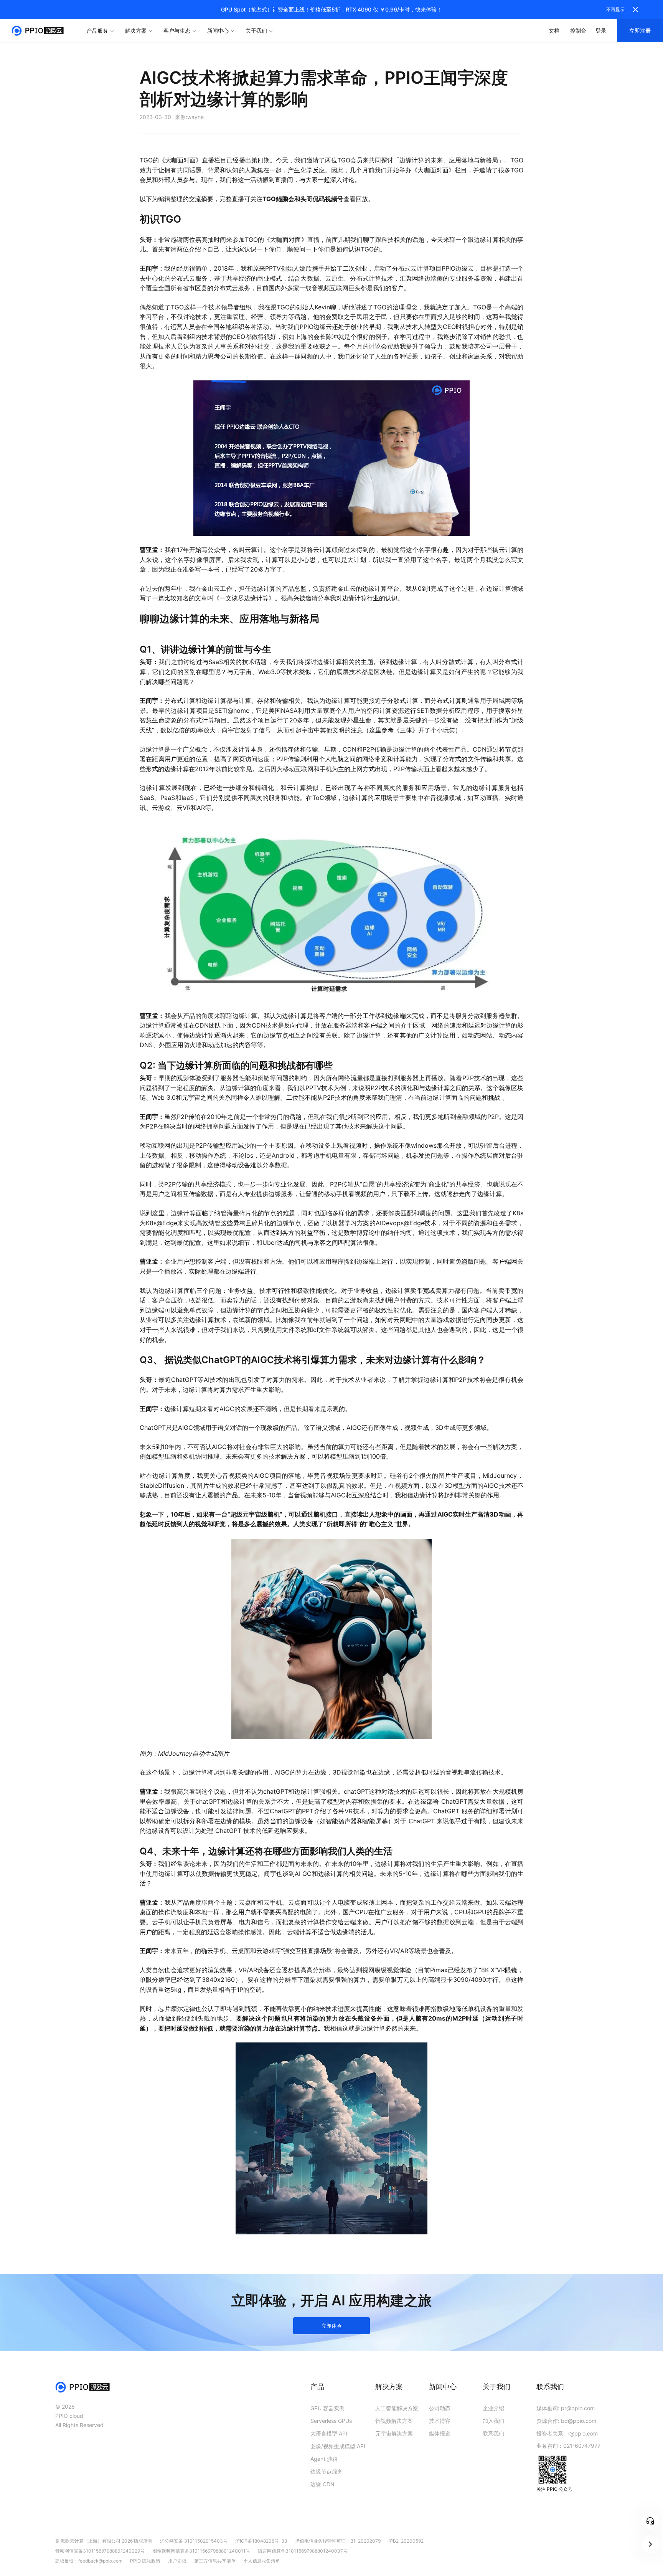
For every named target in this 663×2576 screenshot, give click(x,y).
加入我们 (493, 2421)
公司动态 (440, 2408)
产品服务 (97, 31)
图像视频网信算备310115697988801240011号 (201, 2551)
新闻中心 (218, 31)
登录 (601, 31)
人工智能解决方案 (397, 2408)
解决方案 (136, 31)
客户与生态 (177, 31)
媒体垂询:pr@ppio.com (566, 2408)
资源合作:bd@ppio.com (566, 2421)
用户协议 (177, 2561)
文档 (554, 31)
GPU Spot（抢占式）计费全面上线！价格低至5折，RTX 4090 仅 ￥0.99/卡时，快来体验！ (331, 9)
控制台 (578, 31)
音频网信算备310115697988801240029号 (100, 2551)
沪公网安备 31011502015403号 (194, 2541)
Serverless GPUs (331, 2421)
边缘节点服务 (327, 2471)
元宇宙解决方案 (394, 2433)
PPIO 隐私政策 (145, 2561)
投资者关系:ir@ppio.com (567, 2433)
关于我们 (256, 31)
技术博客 (440, 2421)
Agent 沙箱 (324, 2459)
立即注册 (640, 31)
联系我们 (493, 2433)
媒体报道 (440, 2433)
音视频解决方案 (394, 2421)
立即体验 (331, 2326)
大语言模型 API (329, 2433)
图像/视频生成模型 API (338, 2446)
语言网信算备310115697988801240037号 (303, 2551)
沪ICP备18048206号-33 (261, 2541)
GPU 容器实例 (327, 2408)
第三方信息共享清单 (215, 2561)
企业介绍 (493, 2408)
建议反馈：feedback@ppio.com (89, 2561)
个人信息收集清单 (262, 2561)
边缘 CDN (322, 2484)
